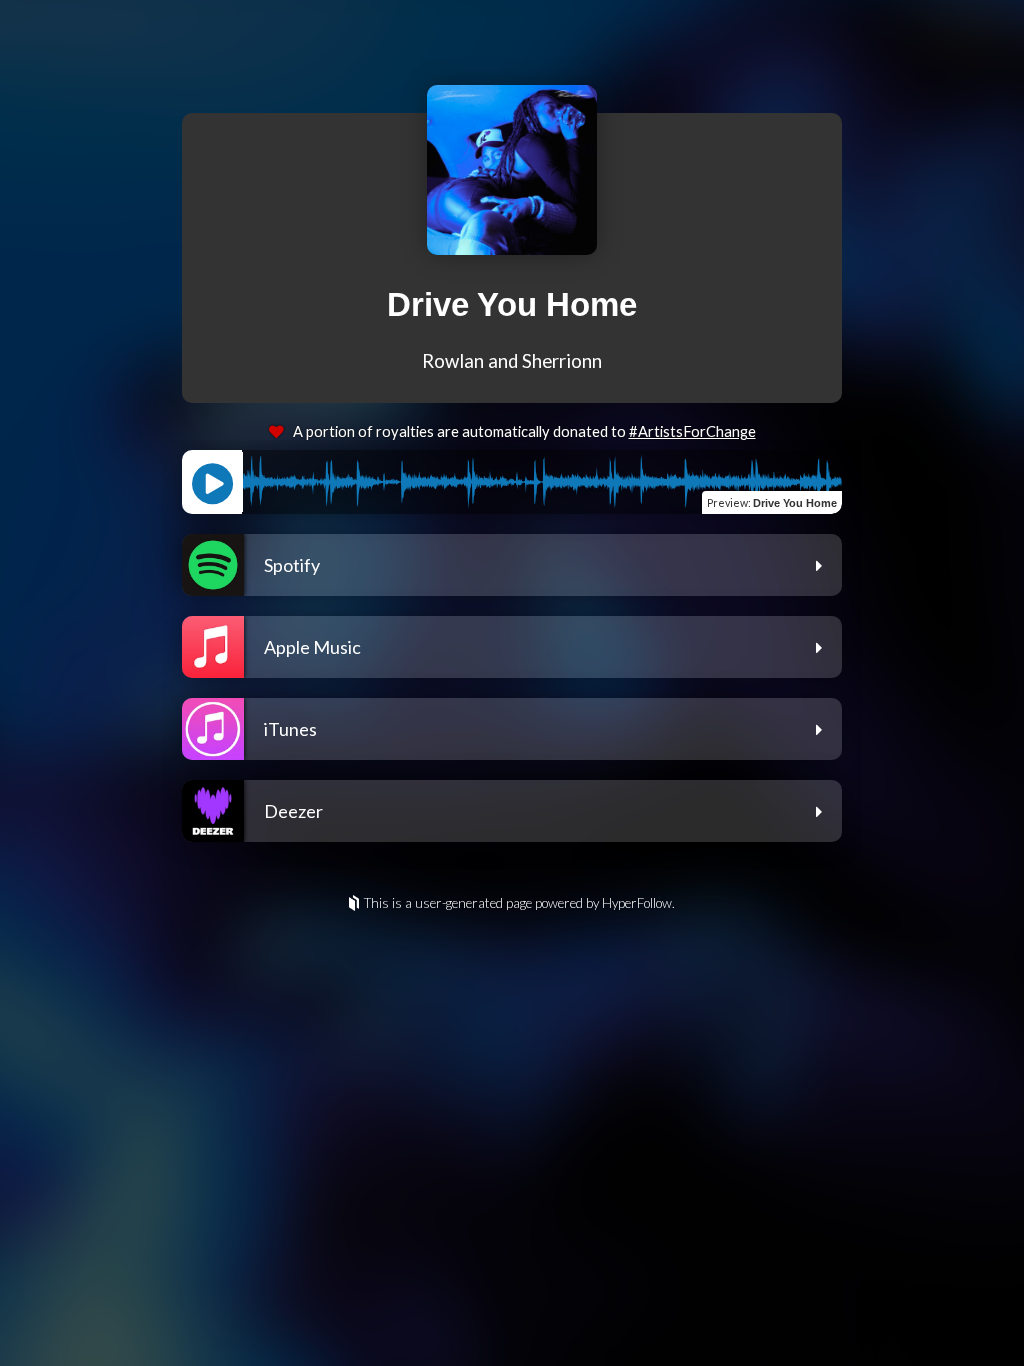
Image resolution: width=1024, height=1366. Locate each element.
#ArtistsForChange (692, 431)
